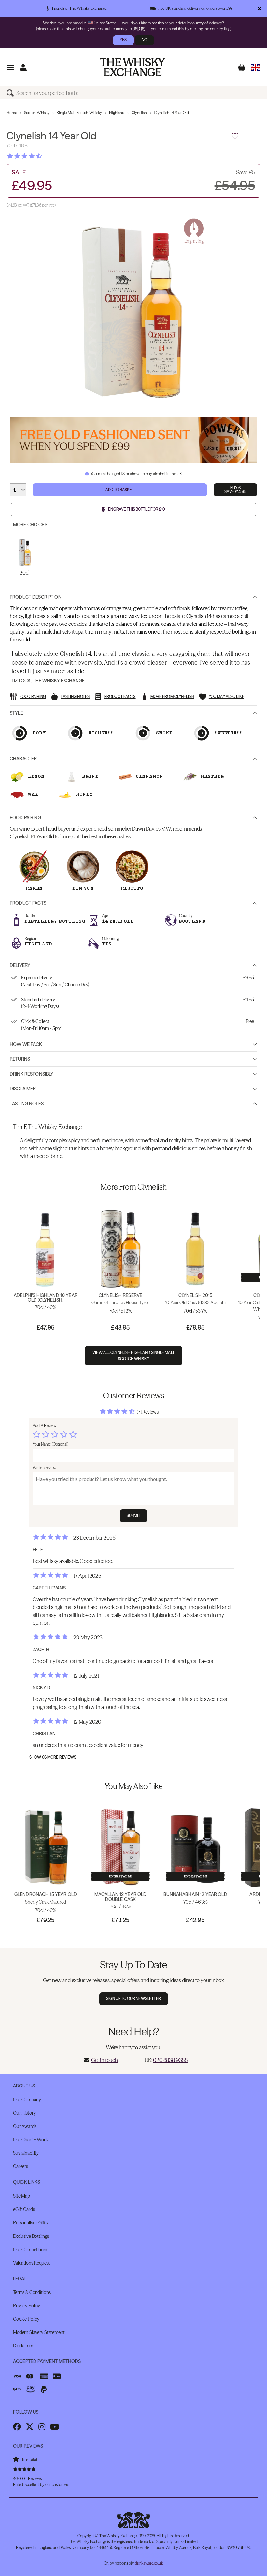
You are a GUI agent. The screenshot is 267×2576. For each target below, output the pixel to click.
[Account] (23, 67)
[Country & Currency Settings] (255, 67)
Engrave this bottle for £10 (137, 509)
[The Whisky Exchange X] (30, 2427)
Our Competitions (31, 2250)
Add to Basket (120, 490)
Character (23, 759)
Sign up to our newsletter (134, 1999)
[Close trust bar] (260, 8)
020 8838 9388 (170, 2060)
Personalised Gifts (30, 2223)
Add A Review (44, 1426)
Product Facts (28, 903)
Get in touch (105, 2060)
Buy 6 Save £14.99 (235, 490)
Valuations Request (31, 2263)
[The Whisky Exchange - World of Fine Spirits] (133, 67)
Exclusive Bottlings (31, 2236)
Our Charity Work (30, 2140)
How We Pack (26, 1044)
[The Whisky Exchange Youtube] (55, 2427)
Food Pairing (25, 818)
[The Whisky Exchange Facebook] (17, 2427)
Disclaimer (23, 1089)
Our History (24, 2113)
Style (16, 713)
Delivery (20, 965)
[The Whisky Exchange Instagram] (42, 2427)
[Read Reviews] (41, 156)
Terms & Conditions (32, 2292)
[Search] (11, 93)
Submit (134, 1516)
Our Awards (25, 2126)
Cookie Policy (26, 2319)
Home (12, 113)
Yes (123, 40)
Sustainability (26, 2153)
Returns (20, 1059)
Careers (21, 2166)
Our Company (27, 2100)
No (144, 40)
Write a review (44, 1468)
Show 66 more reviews (53, 1757)
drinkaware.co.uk (149, 2563)
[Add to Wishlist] (235, 136)
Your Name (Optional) (50, 1444)
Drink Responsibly (32, 1074)
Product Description (36, 597)
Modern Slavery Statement (39, 2332)
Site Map (21, 2196)
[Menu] (10, 67)
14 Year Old (118, 921)
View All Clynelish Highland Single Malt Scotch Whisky (133, 1356)
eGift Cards (24, 2209)
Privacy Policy (27, 2306)
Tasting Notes (27, 1104)
